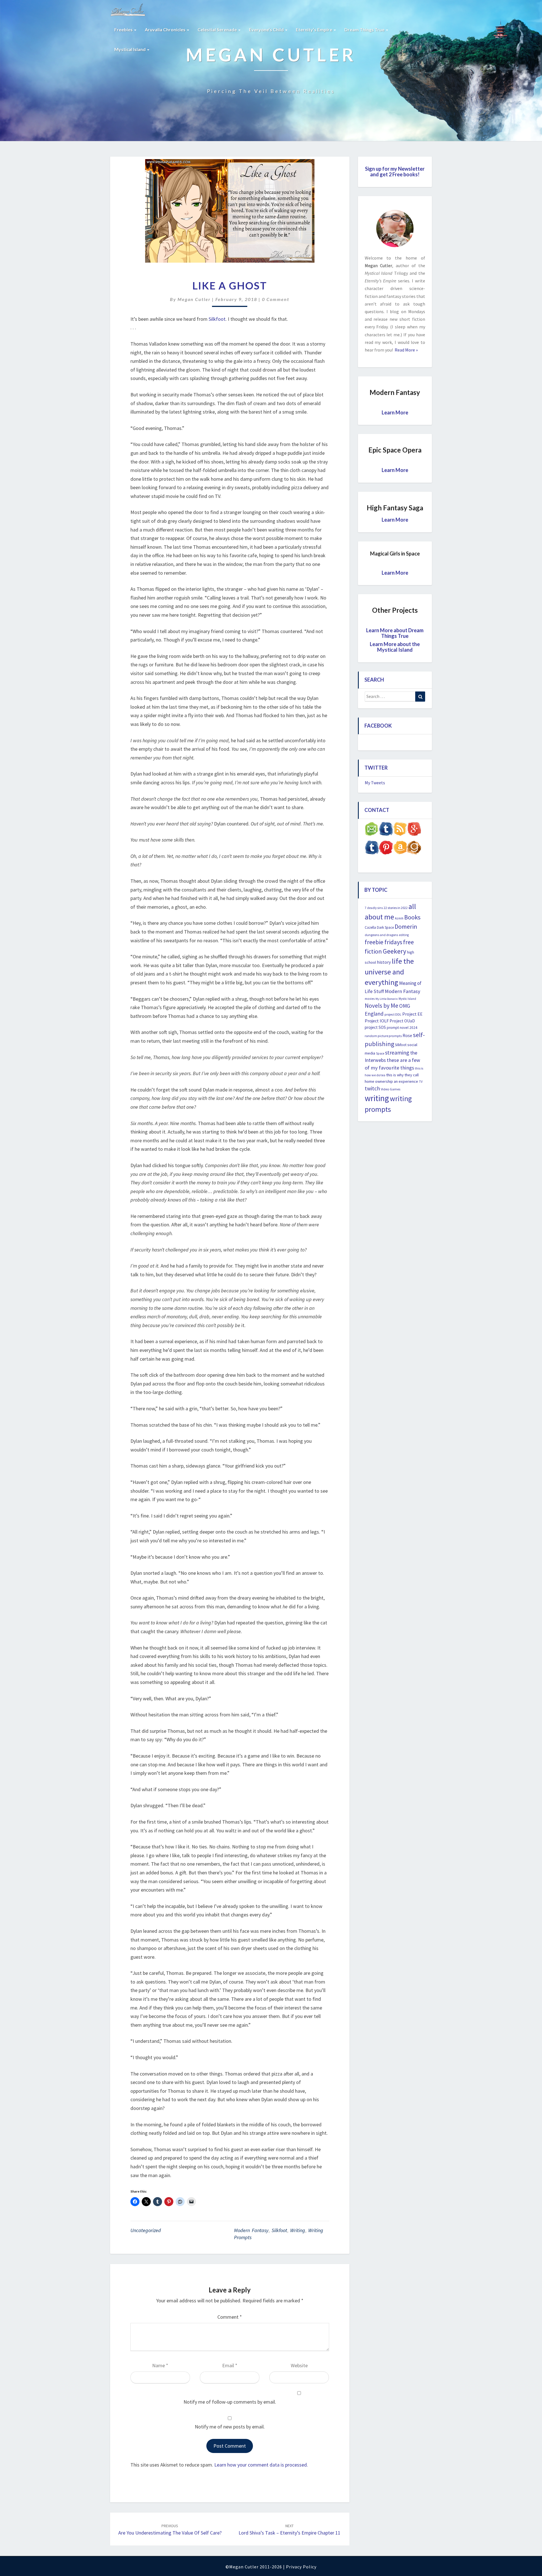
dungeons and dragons (381, 935)
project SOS (375, 1027)
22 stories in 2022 (396, 908)
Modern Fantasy (251, 2230)
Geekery (395, 951)
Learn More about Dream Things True (395, 633)
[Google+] (414, 831)
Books (412, 917)
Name (160, 2365)
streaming (397, 1052)
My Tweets (375, 783)
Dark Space (385, 927)
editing (404, 935)
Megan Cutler (194, 299)
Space (380, 1053)
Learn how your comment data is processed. (261, 2465)
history (384, 962)
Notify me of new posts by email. (230, 2427)
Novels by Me (382, 1006)
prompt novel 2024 (402, 1028)
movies (370, 999)
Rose (407, 1036)
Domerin (406, 926)
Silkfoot (217, 319)
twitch (372, 1088)
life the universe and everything (389, 972)
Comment (230, 2317)
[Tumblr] (372, 849)
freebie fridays (383, 942)
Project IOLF (377, 1021)
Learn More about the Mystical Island (395, 647)
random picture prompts (383, 1036)
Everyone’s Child (267, 29)
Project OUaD (402, 1021)
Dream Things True (365, 29)
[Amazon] (400, 849)
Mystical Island (130, 49)
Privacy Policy (301, 2567)
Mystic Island (407, 999)
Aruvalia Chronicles (166, 29)
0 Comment (276, 299)
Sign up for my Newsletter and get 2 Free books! (395, 172)
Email (230, 2365)
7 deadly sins (374, 908)
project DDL (393, 1014)
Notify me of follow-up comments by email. (230, 2402)
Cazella (370, 927)
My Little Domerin (387, 999)
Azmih (399, 918)
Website (299, 2365)
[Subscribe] (400, 831)
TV (421, 1082)
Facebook (378, 726)
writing (298, 2230)
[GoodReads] (414, 849)
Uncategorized (146, 2230)
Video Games (391, 1089)
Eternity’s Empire (314, 29)
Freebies (124, 29)
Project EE (412, 1014)
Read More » (406, 350)
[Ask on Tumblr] (386, 831)
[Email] (372, 831)
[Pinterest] (386, 849)
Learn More (395, 412)
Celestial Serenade (218, 29)
